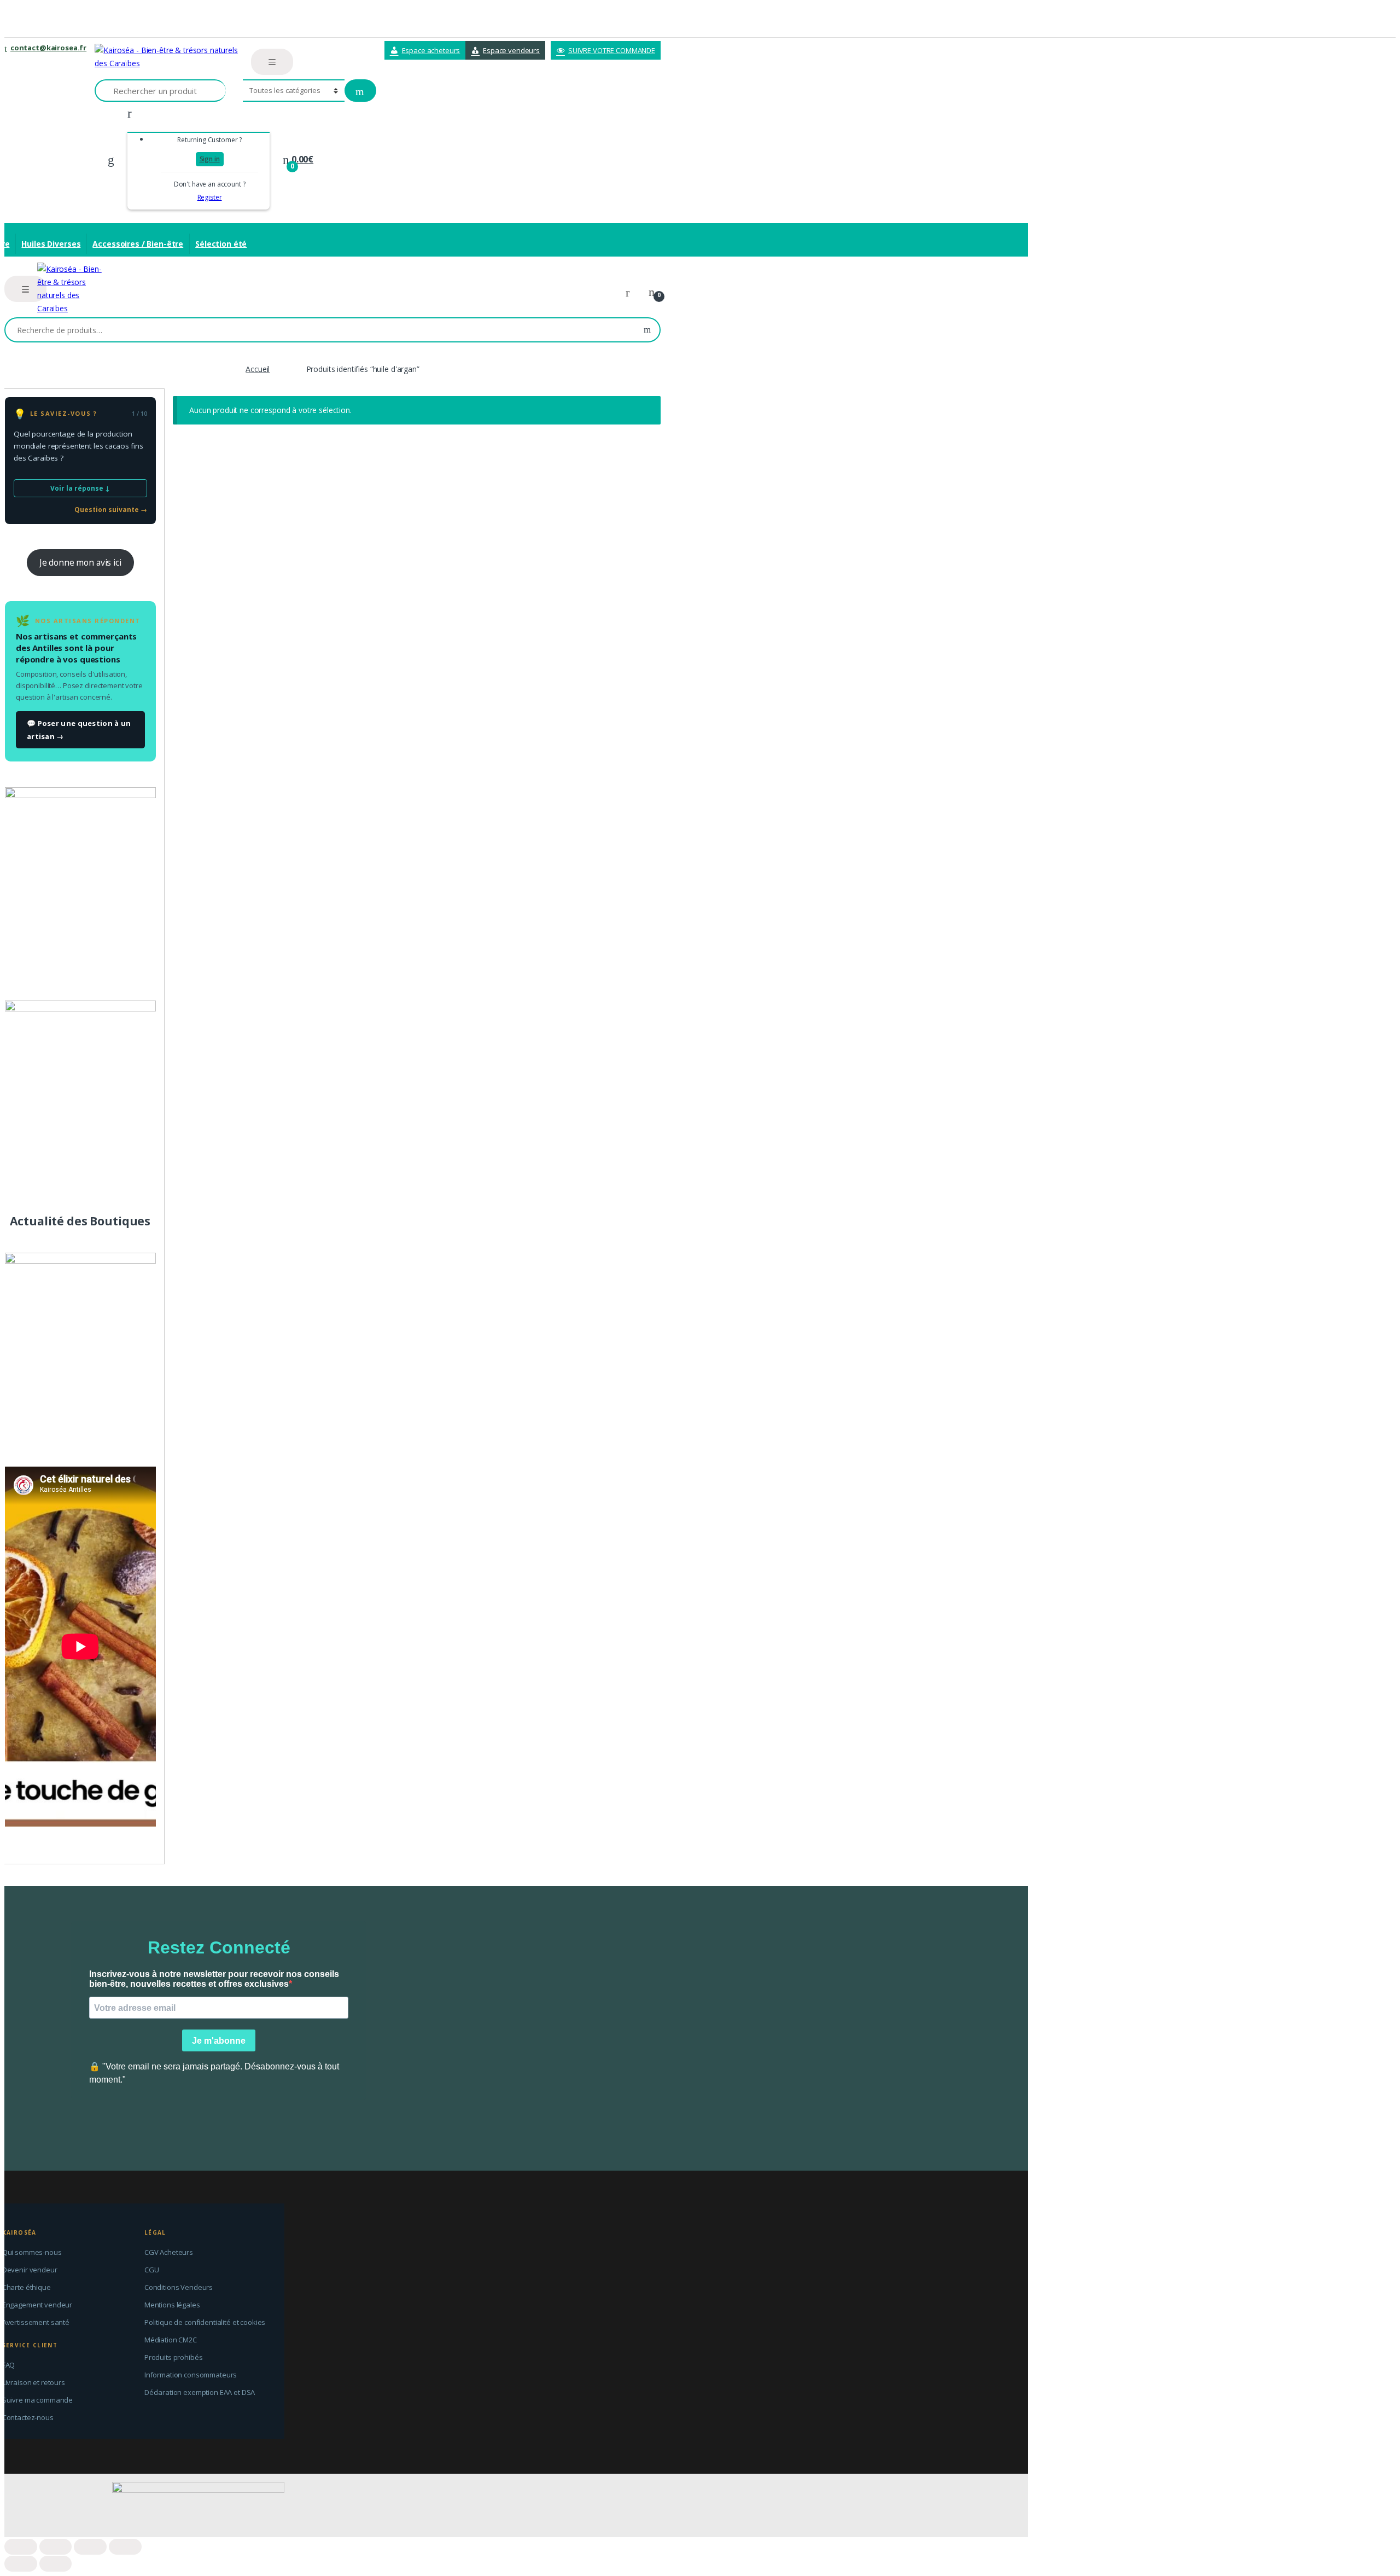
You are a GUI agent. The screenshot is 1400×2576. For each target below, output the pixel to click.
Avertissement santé (36, 2322)
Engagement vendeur (37, 2305)
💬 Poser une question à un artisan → (79, 730)
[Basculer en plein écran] (90, 2547)
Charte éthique (27, 2287)
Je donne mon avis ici (80, 562)
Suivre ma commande (37, 2400)
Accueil (258, 369)
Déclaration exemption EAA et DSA (200, 2392)
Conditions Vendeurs (179, 2287)
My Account (632, 293)
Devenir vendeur (30, 2270)
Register (210, 197)
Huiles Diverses (51, 244)
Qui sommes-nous (32, 2252)
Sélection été (221, 244)
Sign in (210, 159)
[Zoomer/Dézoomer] (125, 2547)
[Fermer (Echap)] (21, 2547)
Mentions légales (172, 2305)
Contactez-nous (28, 2417)
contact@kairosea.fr (48, 48)
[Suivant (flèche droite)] (56, 2564)
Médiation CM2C (171, 2340)
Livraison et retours (34, 2382)
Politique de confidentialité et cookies (205, 2322)
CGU (152, 2270)
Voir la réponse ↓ (80, 488)
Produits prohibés (174, 2357)
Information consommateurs (191, 2375)
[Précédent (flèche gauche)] (21, 2564)
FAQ (9, 2365)
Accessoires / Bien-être (138, 244)
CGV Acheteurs (169, 2252)
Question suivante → (111, 510)
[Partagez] (56, 2547)
